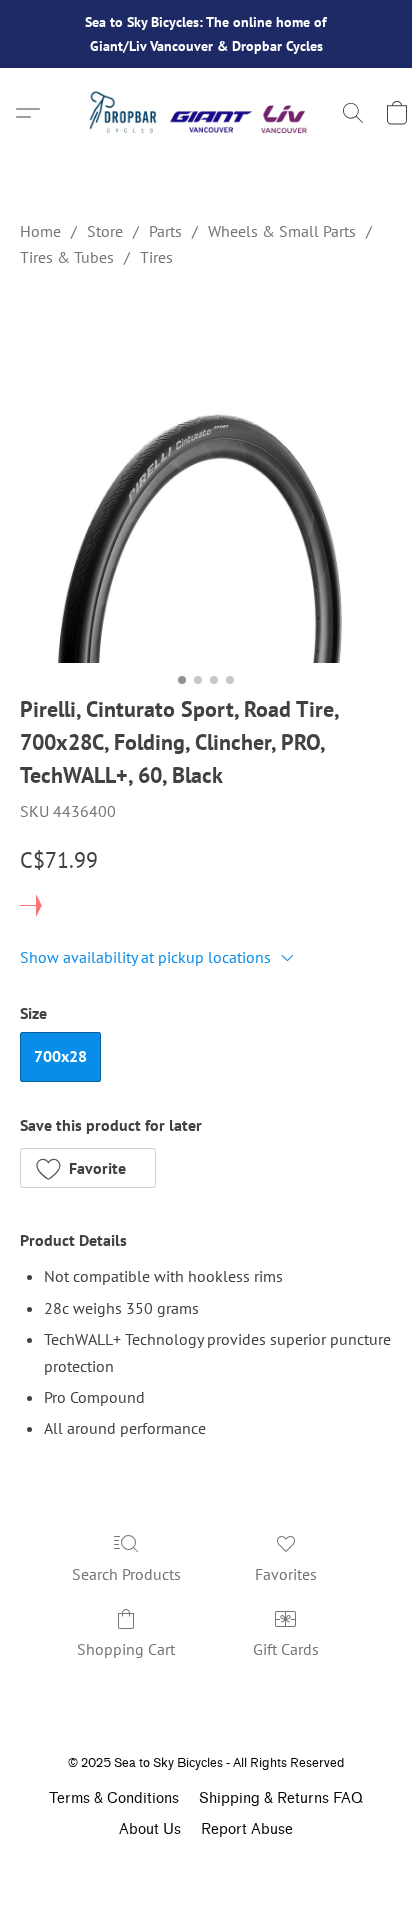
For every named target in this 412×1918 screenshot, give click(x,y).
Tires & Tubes (67, 257)
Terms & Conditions (114, 1798)
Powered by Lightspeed (206, 1865)
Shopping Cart (126, 1649)
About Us (150, 1829)
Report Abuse (247, 1829)
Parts (165, 231)
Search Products (126, 1574)
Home (40, 231)
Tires (156, 257)
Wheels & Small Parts (282, 231)
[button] (206, 113)
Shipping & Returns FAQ (281, 1798)
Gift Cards (286, 1649)
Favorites (286, 1574)
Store (105, 231)
